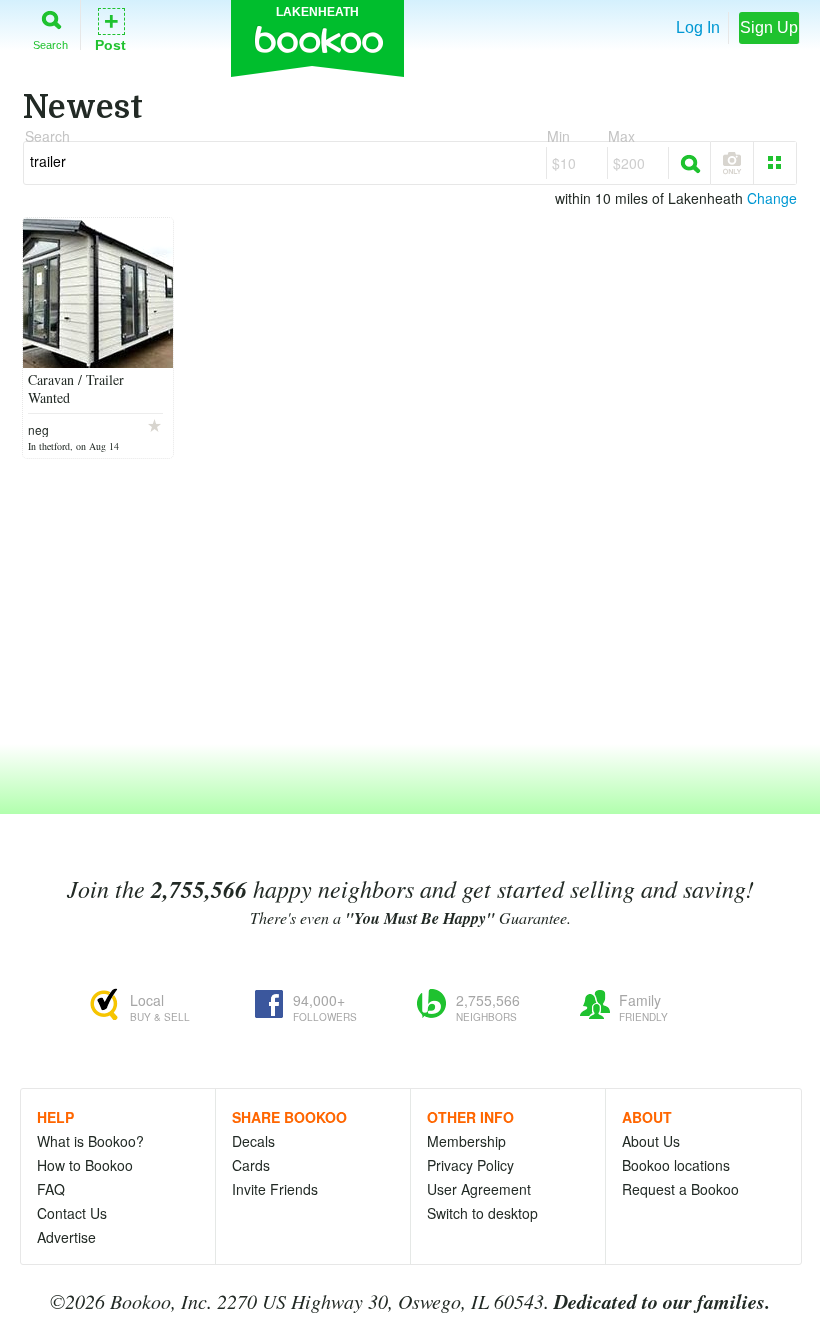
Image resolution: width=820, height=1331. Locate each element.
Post (110, 28)
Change (772, 198)
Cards (251, 1165)
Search (50, 44)
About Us (651, 1141)
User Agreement (479, 1189)
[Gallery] (775, 163)
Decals (253, 1141)
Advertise (66, 1237)
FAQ (51, 1189)
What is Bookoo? (90, 1141)
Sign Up (769, 27)
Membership (466, 1141)
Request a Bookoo (680, 1189)
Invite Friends (275, 1189)
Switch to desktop (482, 1213)
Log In (698, 27)
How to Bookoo (85, 1165)
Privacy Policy (470, 1165)
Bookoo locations (676, 1165)
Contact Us (72, 1213)
